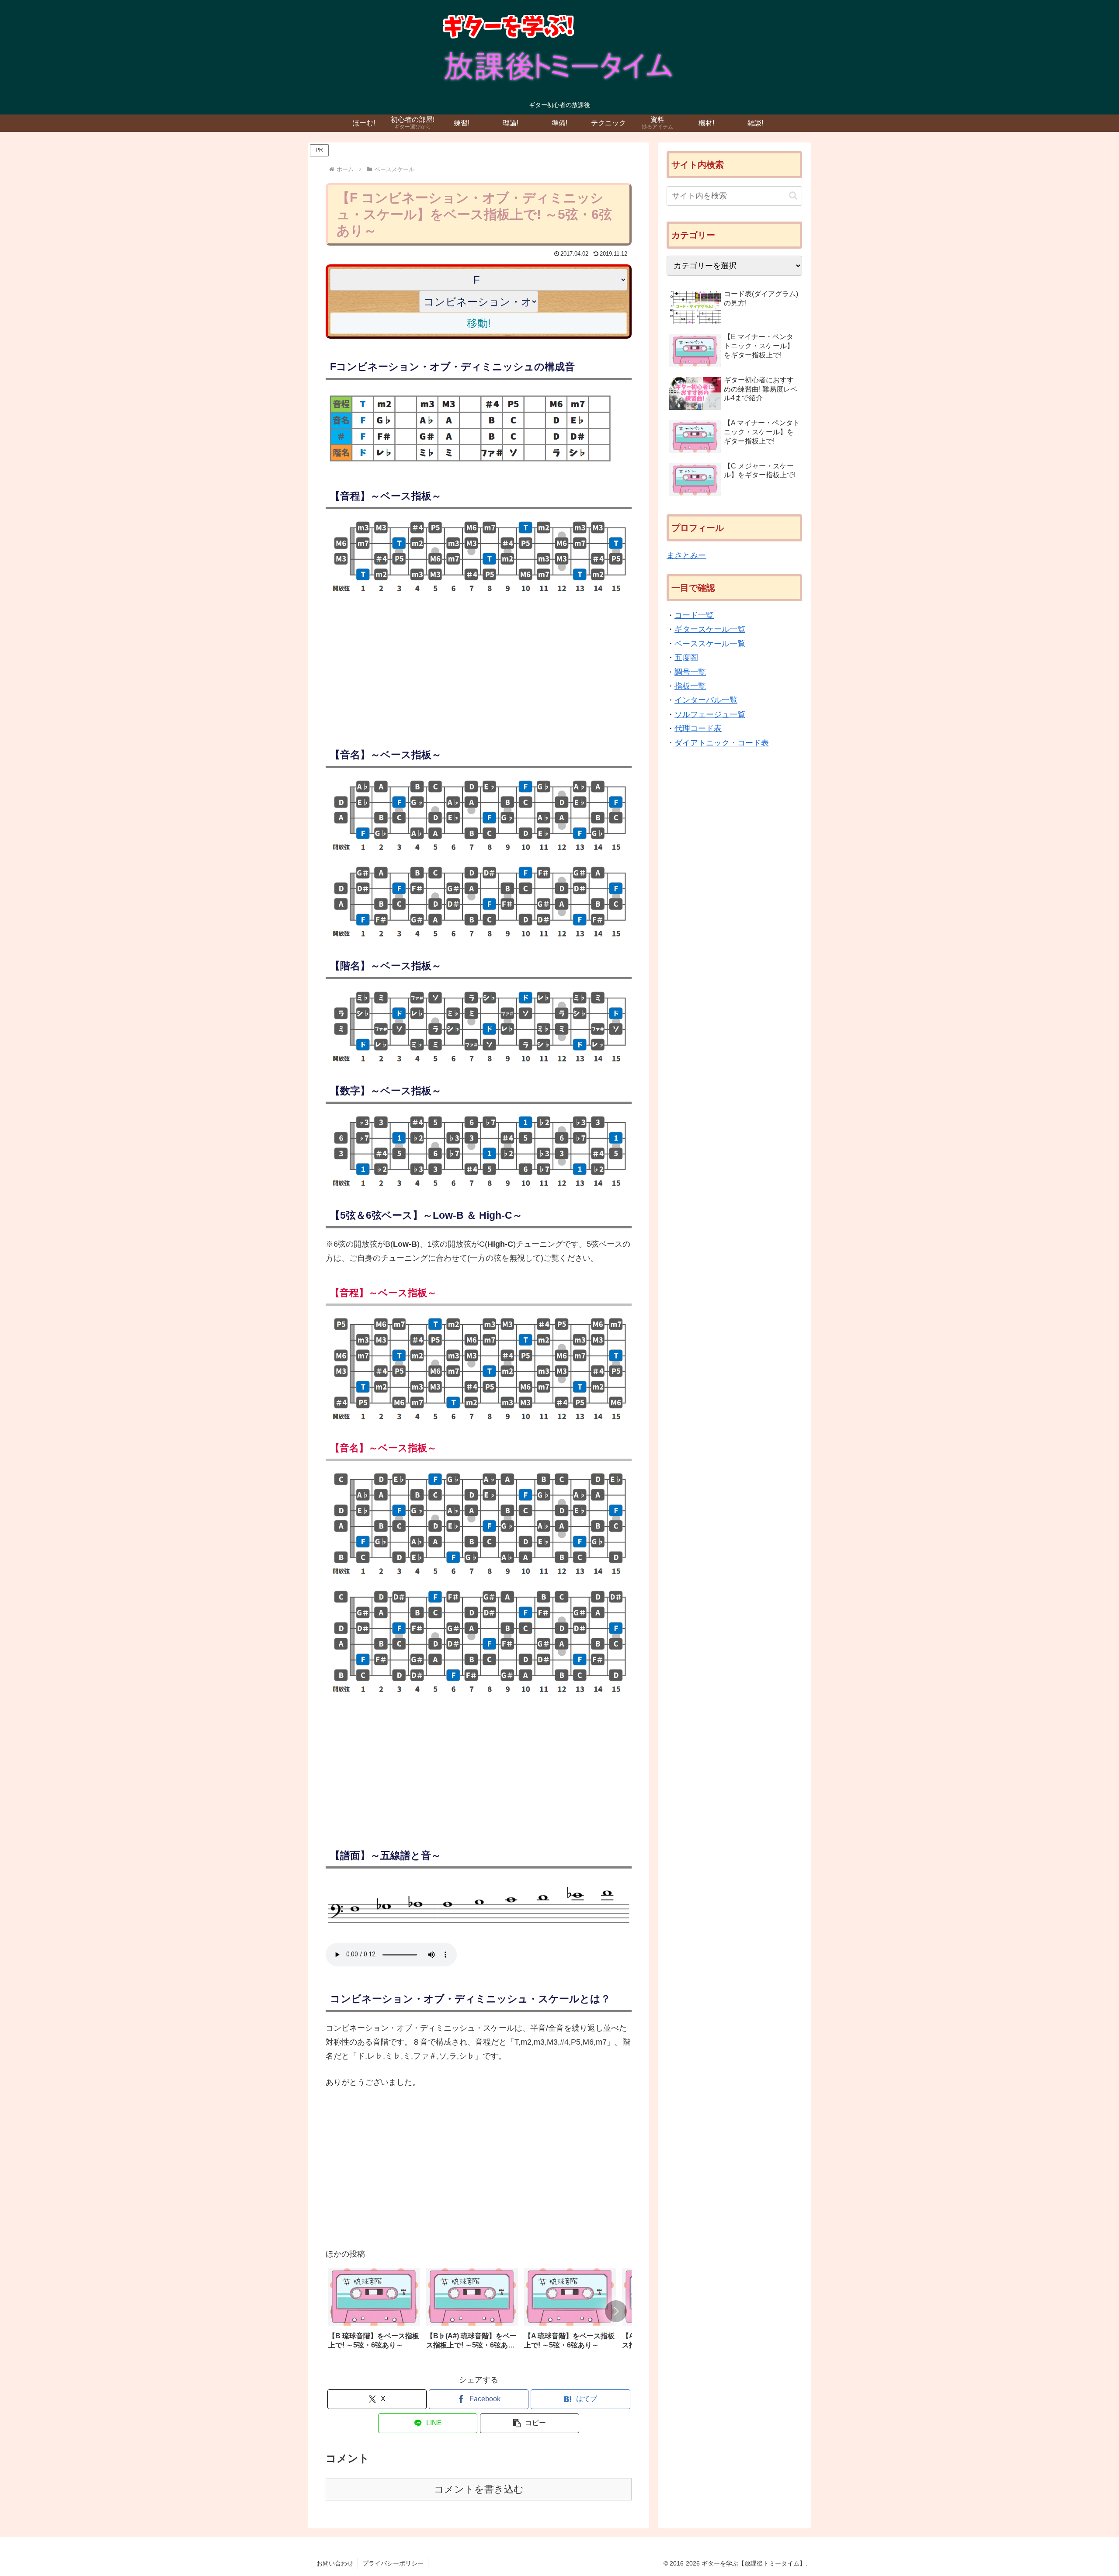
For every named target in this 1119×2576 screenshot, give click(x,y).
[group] (374, 2312)
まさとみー (686, 555)
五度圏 (686, 658)
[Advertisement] (479, 666)
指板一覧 (690, 686)
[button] (616, 2311)
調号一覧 (690, 672)
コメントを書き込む (479, 2489)
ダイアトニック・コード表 (722, 743)
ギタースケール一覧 (710, 630)
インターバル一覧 (706, 700)
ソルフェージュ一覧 (710, 714)
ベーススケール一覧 (710, 644)
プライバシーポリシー (393, 2563)
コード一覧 (694, 615)
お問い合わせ (335, 2563)
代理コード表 (698, 728)
